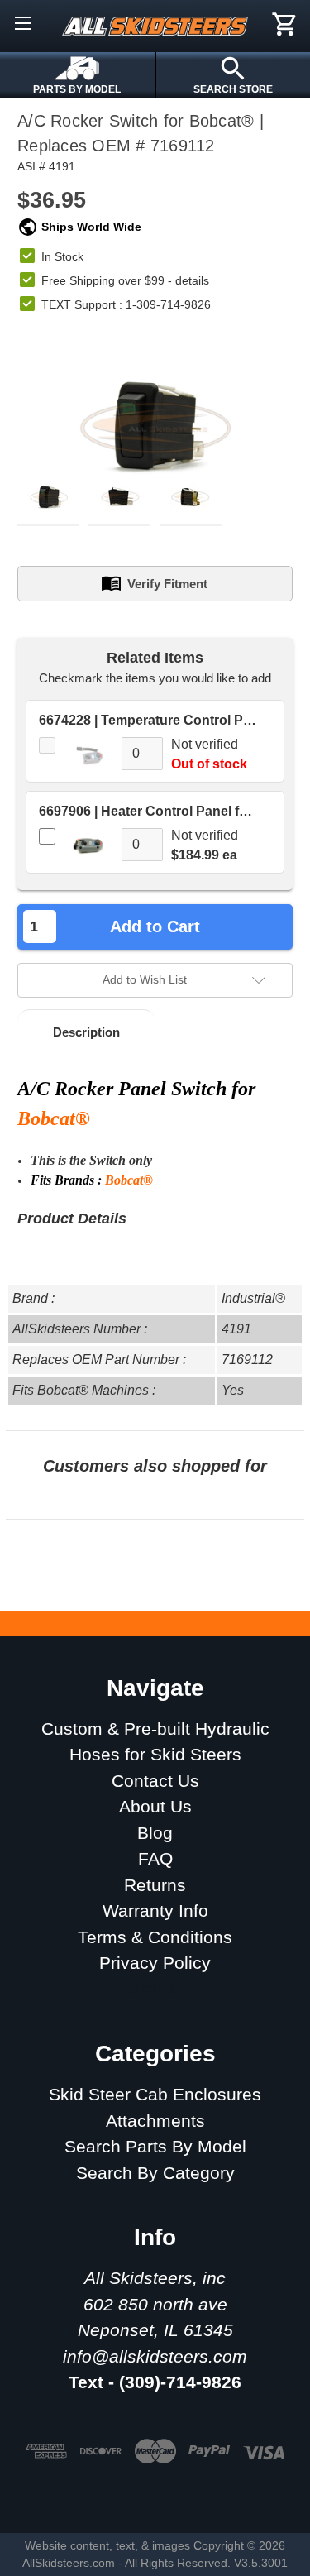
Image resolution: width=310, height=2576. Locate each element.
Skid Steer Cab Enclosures (155, 2094)
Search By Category (155, 2173)
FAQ (155, 1858)
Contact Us (155, 1781)
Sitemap (155, 1989)
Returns (155, 1885)
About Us (155, 1806)
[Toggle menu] (23, 23)
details (192, 280)
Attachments (155, 2121)
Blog (155, 1833)
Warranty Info (155, 1910)
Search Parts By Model (155, 2146)
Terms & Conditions (155, 1937)
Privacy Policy (155, 1963)
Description (86, 1032)
